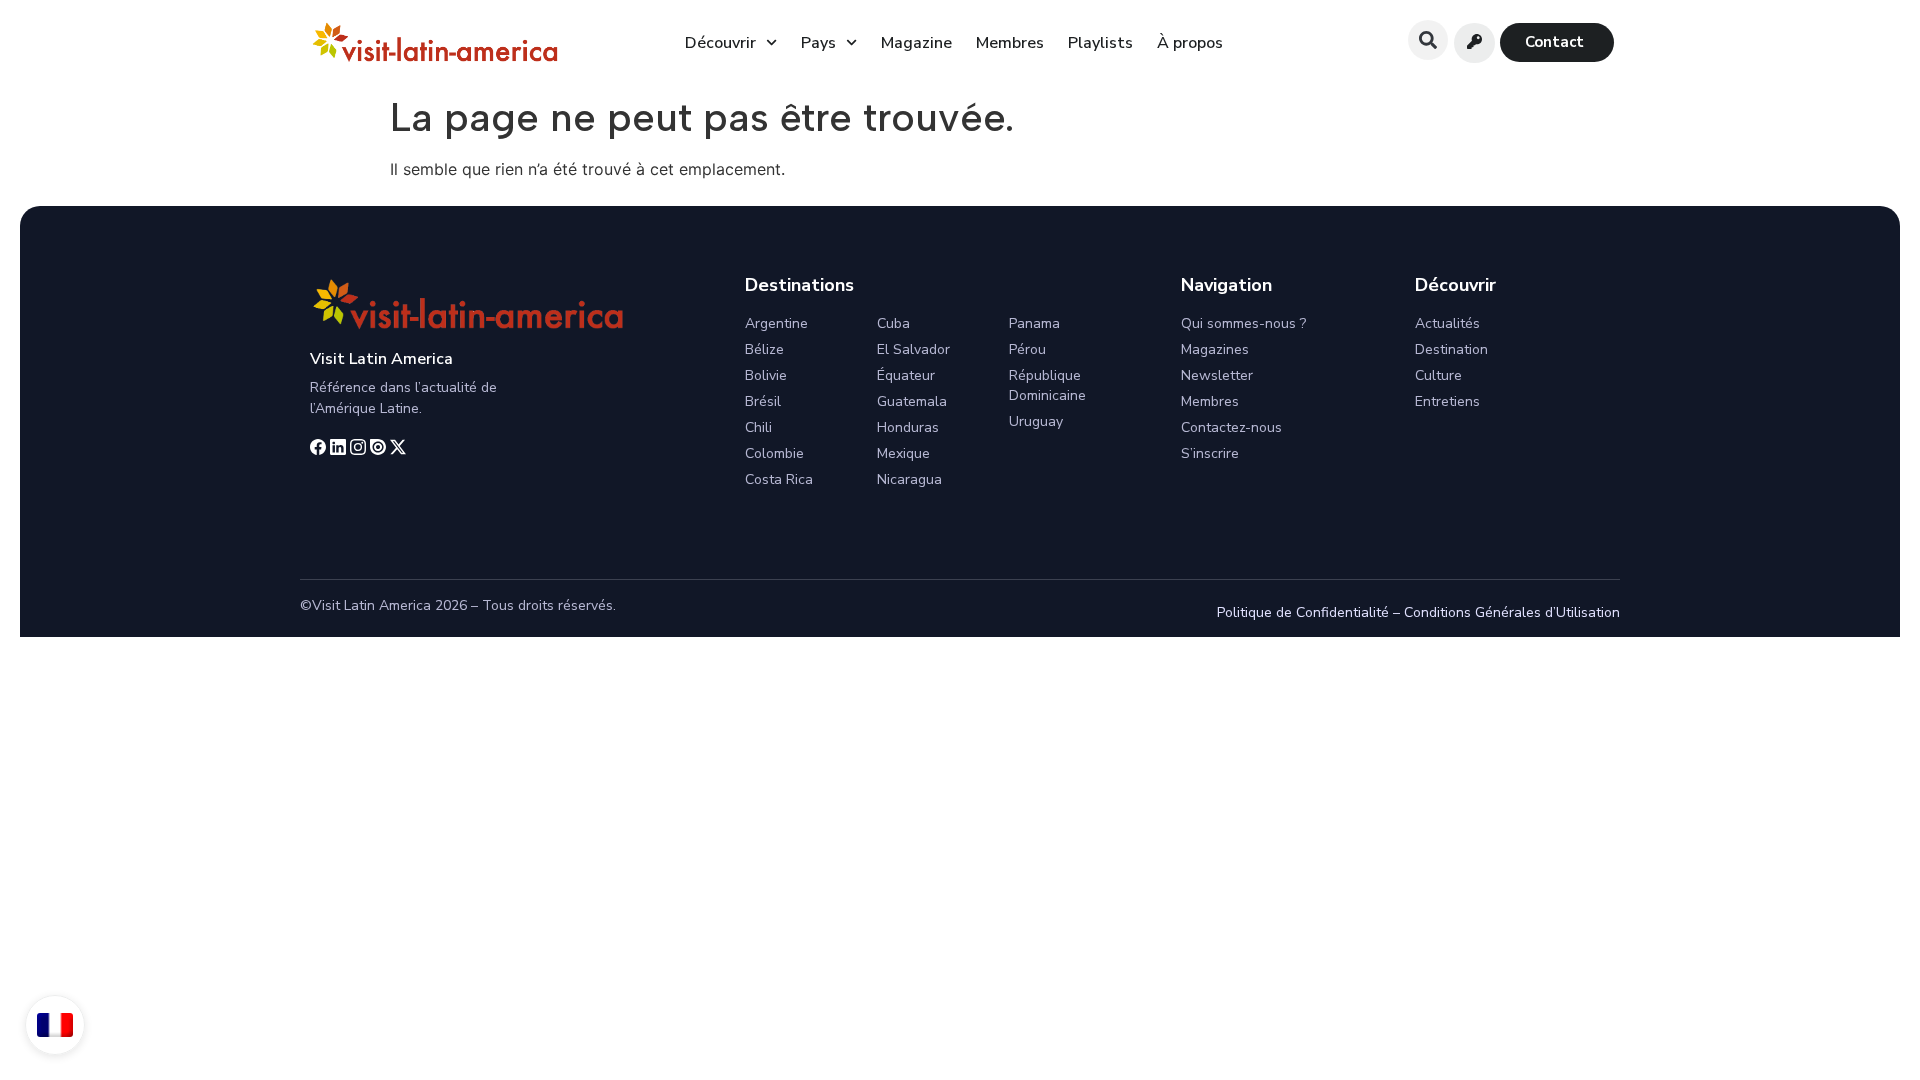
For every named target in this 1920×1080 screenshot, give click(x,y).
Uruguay (1036, 421)
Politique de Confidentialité (1303, 612)
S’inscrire (1210, 453)
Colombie (774, 453)
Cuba (893, 323)
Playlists (1100, 43)
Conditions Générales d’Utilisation (1512, 612)
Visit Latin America (381, 359)
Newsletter (1217, 375)
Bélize (764, 349)
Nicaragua (909, 479)
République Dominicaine (1047, 385)
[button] (1428, 40)
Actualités (1447, 323)
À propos (1190, 43)
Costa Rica (779, 479)
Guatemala (912, 401)
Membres (1010, 43)
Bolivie (766, 375)
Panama (1034, 323)
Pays (818, 43)
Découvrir (720, 43)
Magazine (916, 43)
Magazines (1215, 349)
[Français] (55, 1025)
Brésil (763, 401)
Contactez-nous (1231, 427)
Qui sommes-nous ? (1243, 323)
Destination (1451, 349)
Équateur (906, 375)
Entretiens (1447, 401)
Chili (758, 427)
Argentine (776, 323)
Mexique (903, 453)
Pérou (1027, 349)
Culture (1438, 375)
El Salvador (913, 349)
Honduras (908, 427)
